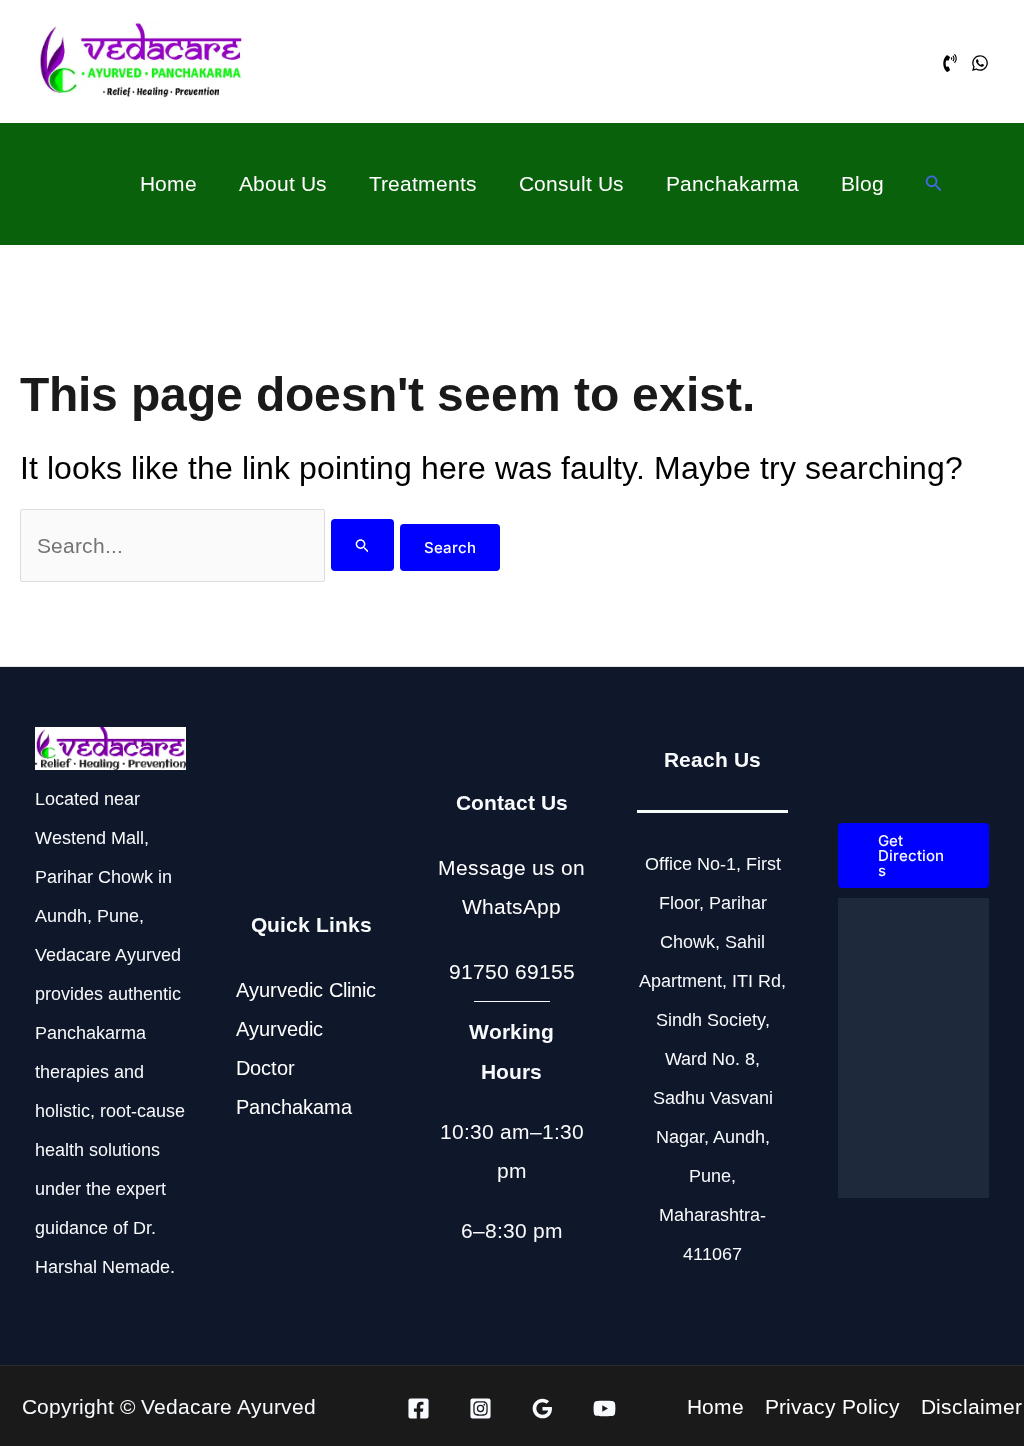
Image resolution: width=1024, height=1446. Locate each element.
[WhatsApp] (980, 63)
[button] (934, 184)
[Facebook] (418, 1408)
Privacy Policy (832, 1406)
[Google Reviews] (542, 1408)
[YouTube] (604, 1408)
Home (715, 1406)
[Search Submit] (363, 545)
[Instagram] (480, 1408)
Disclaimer (971, 1406)
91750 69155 (512, 971)
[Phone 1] (950, 63)
